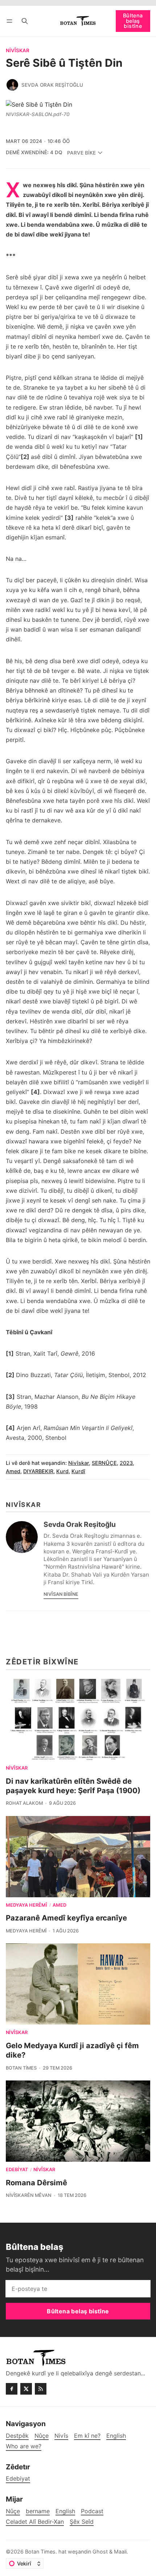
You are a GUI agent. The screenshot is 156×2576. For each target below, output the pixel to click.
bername (38, 2511)
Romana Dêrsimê (36, 2183)
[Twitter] (26, 2389)
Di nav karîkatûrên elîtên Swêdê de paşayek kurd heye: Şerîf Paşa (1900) (73, 1786)
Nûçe (13, 2511)
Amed (13, 1471)
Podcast (92, 2511)
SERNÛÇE (104, 1463)
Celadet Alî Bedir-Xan (35, 2522)
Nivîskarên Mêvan (29, 2195)
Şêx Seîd (82, 2522)
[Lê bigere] (25, 21)
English (65, 2511)
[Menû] (11, 21)
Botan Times (21, 2068)
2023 (126, 1463)
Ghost (100, 2552)
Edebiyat (17, 2170)
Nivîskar (18, 51)
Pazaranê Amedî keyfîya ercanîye (66, 1918)
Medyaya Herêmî (26, 1905)
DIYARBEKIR (38, 1471)
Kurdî (78, 1471)
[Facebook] (12, 2389)
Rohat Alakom (24, 1803)
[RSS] (41, 2389)
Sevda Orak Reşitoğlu (52, 85)
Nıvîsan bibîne (61, 1594)
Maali (120, 2552)
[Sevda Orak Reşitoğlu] (12, 85)
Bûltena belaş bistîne (133, 21)
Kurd (62, 1471)
